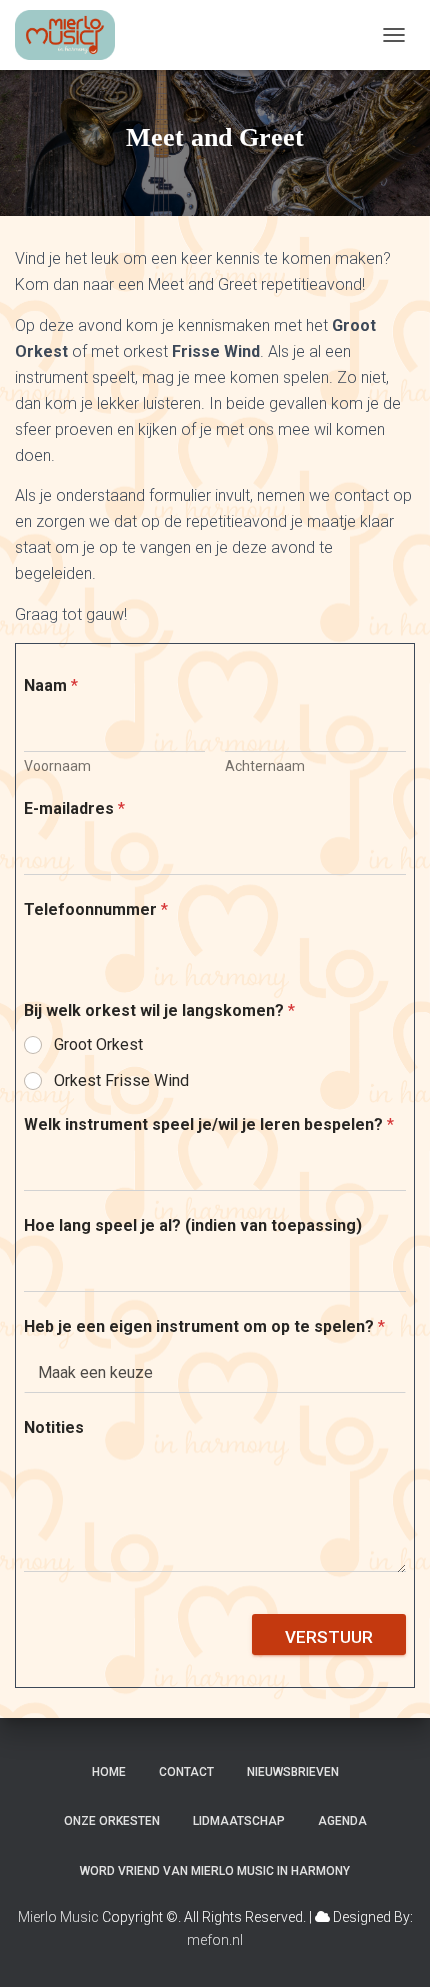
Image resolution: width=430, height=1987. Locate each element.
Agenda (342, 1821)
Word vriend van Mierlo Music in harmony (215, 1871)
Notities (54, 1427)
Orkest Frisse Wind (121, 1080)
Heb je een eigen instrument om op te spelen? (204, 1326)
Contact (186, 1772)
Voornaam (57, 766)
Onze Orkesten (112, 1821)
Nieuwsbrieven (293, 1772)
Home (109, 1772)
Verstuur (329, 1637)
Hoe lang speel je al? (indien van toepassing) (193, 1225)
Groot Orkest (98, 1044)
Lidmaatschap (239, 1821)
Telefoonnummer (96, 909)
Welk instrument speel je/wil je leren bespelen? (209, 1124)
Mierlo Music (58, 1917)
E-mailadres (74, 808)
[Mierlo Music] (72, 35)
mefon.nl (215, 1940)
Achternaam (265, 766)
